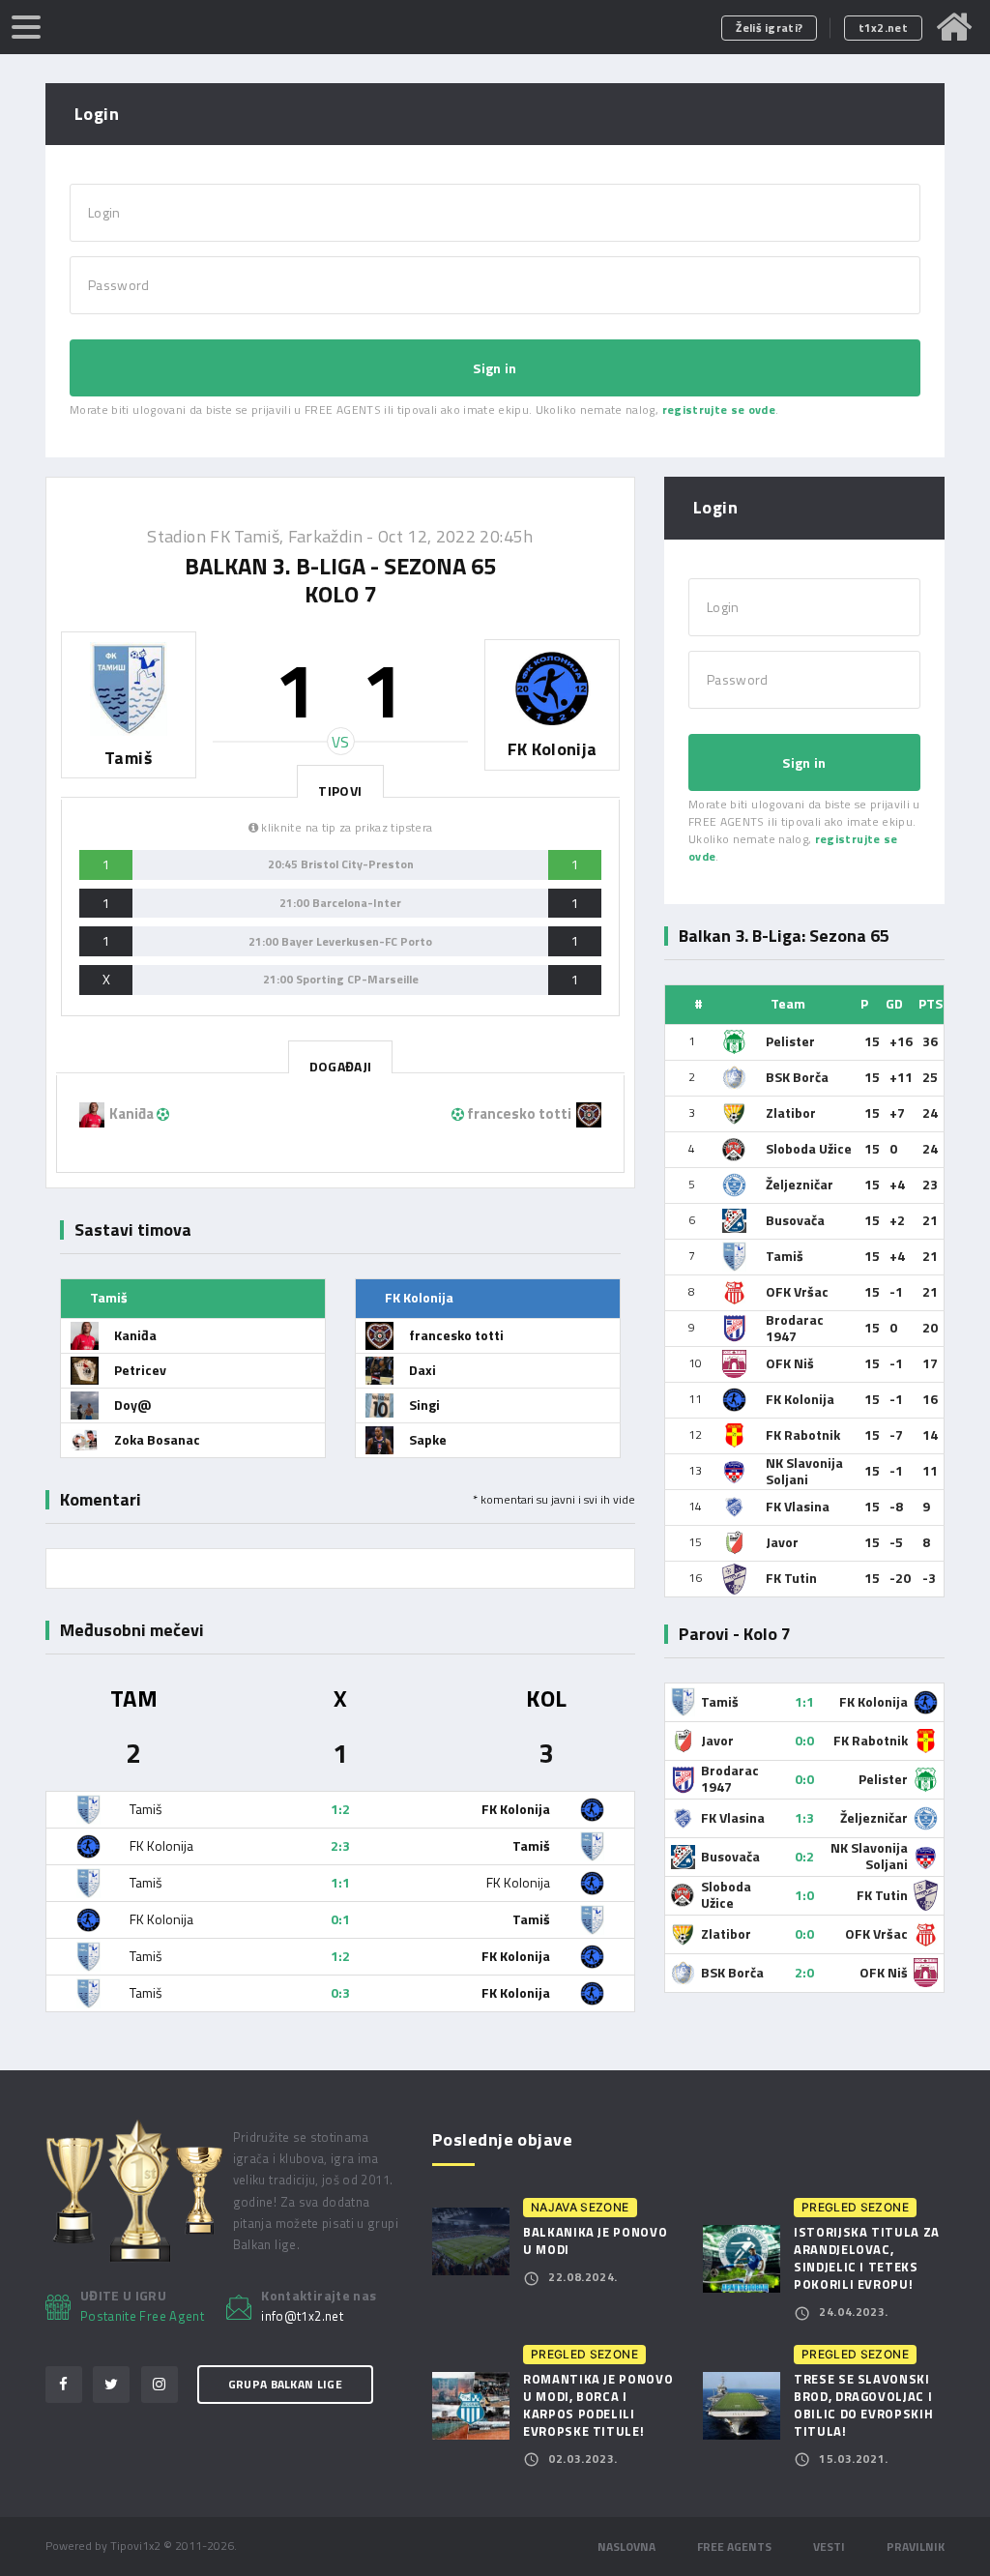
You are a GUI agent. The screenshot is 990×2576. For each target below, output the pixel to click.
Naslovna (626, 2547)
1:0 (804, 1895)
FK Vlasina (798, 1506)
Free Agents (734, 2547)
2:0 (804, 1972)
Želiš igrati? (769, 28)
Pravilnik (916, 2547)
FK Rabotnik (803, 1434)
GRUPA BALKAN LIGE (285, 2384)
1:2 (340, 1809)
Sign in (495, 368)
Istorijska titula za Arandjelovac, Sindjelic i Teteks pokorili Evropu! (867, 2258)
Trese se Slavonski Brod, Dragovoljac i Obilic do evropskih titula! (863, 2405)
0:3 (340, 1992)
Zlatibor (791, 1112)
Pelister (790, 1041)
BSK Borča (797, 1077)
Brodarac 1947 (795, 1328)
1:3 (804, 1817)
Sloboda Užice (809, 1148)
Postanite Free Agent (142, 2316)
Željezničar (800, 1184)
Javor (782, 1542)
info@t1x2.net (302, 2317)
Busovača (795, 1220)
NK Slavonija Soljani (804, 1471)
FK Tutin (791, 1578)
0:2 (804, 1856)
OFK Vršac (797, 1291)
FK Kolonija (800, 1399)
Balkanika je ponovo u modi (595, 2240)
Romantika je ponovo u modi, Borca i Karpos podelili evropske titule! (598, 2405)
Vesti (829, 2547)
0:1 (340, 1919)
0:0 (804, 1740)
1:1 (340, 1882)
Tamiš (785, 1256)
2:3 (340, 1845)
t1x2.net (883, 28)
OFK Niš (790, 1363)
